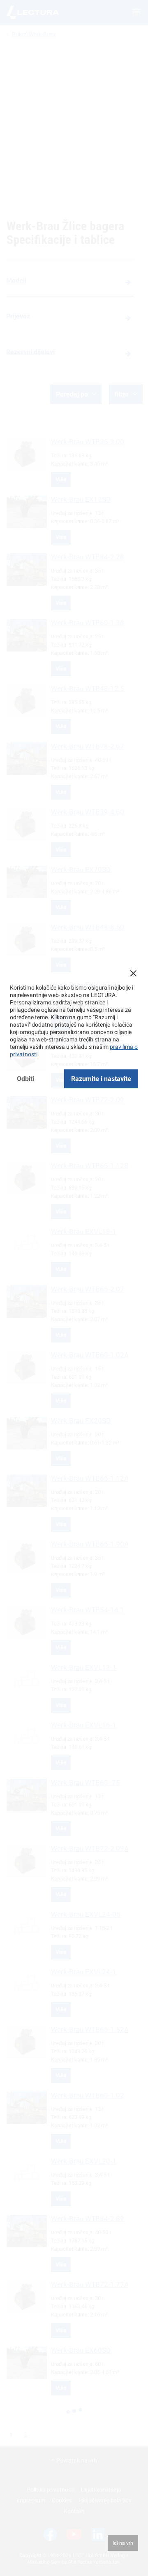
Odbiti (25, 1079)
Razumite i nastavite (101, 1079)
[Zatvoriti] (133, 973)
